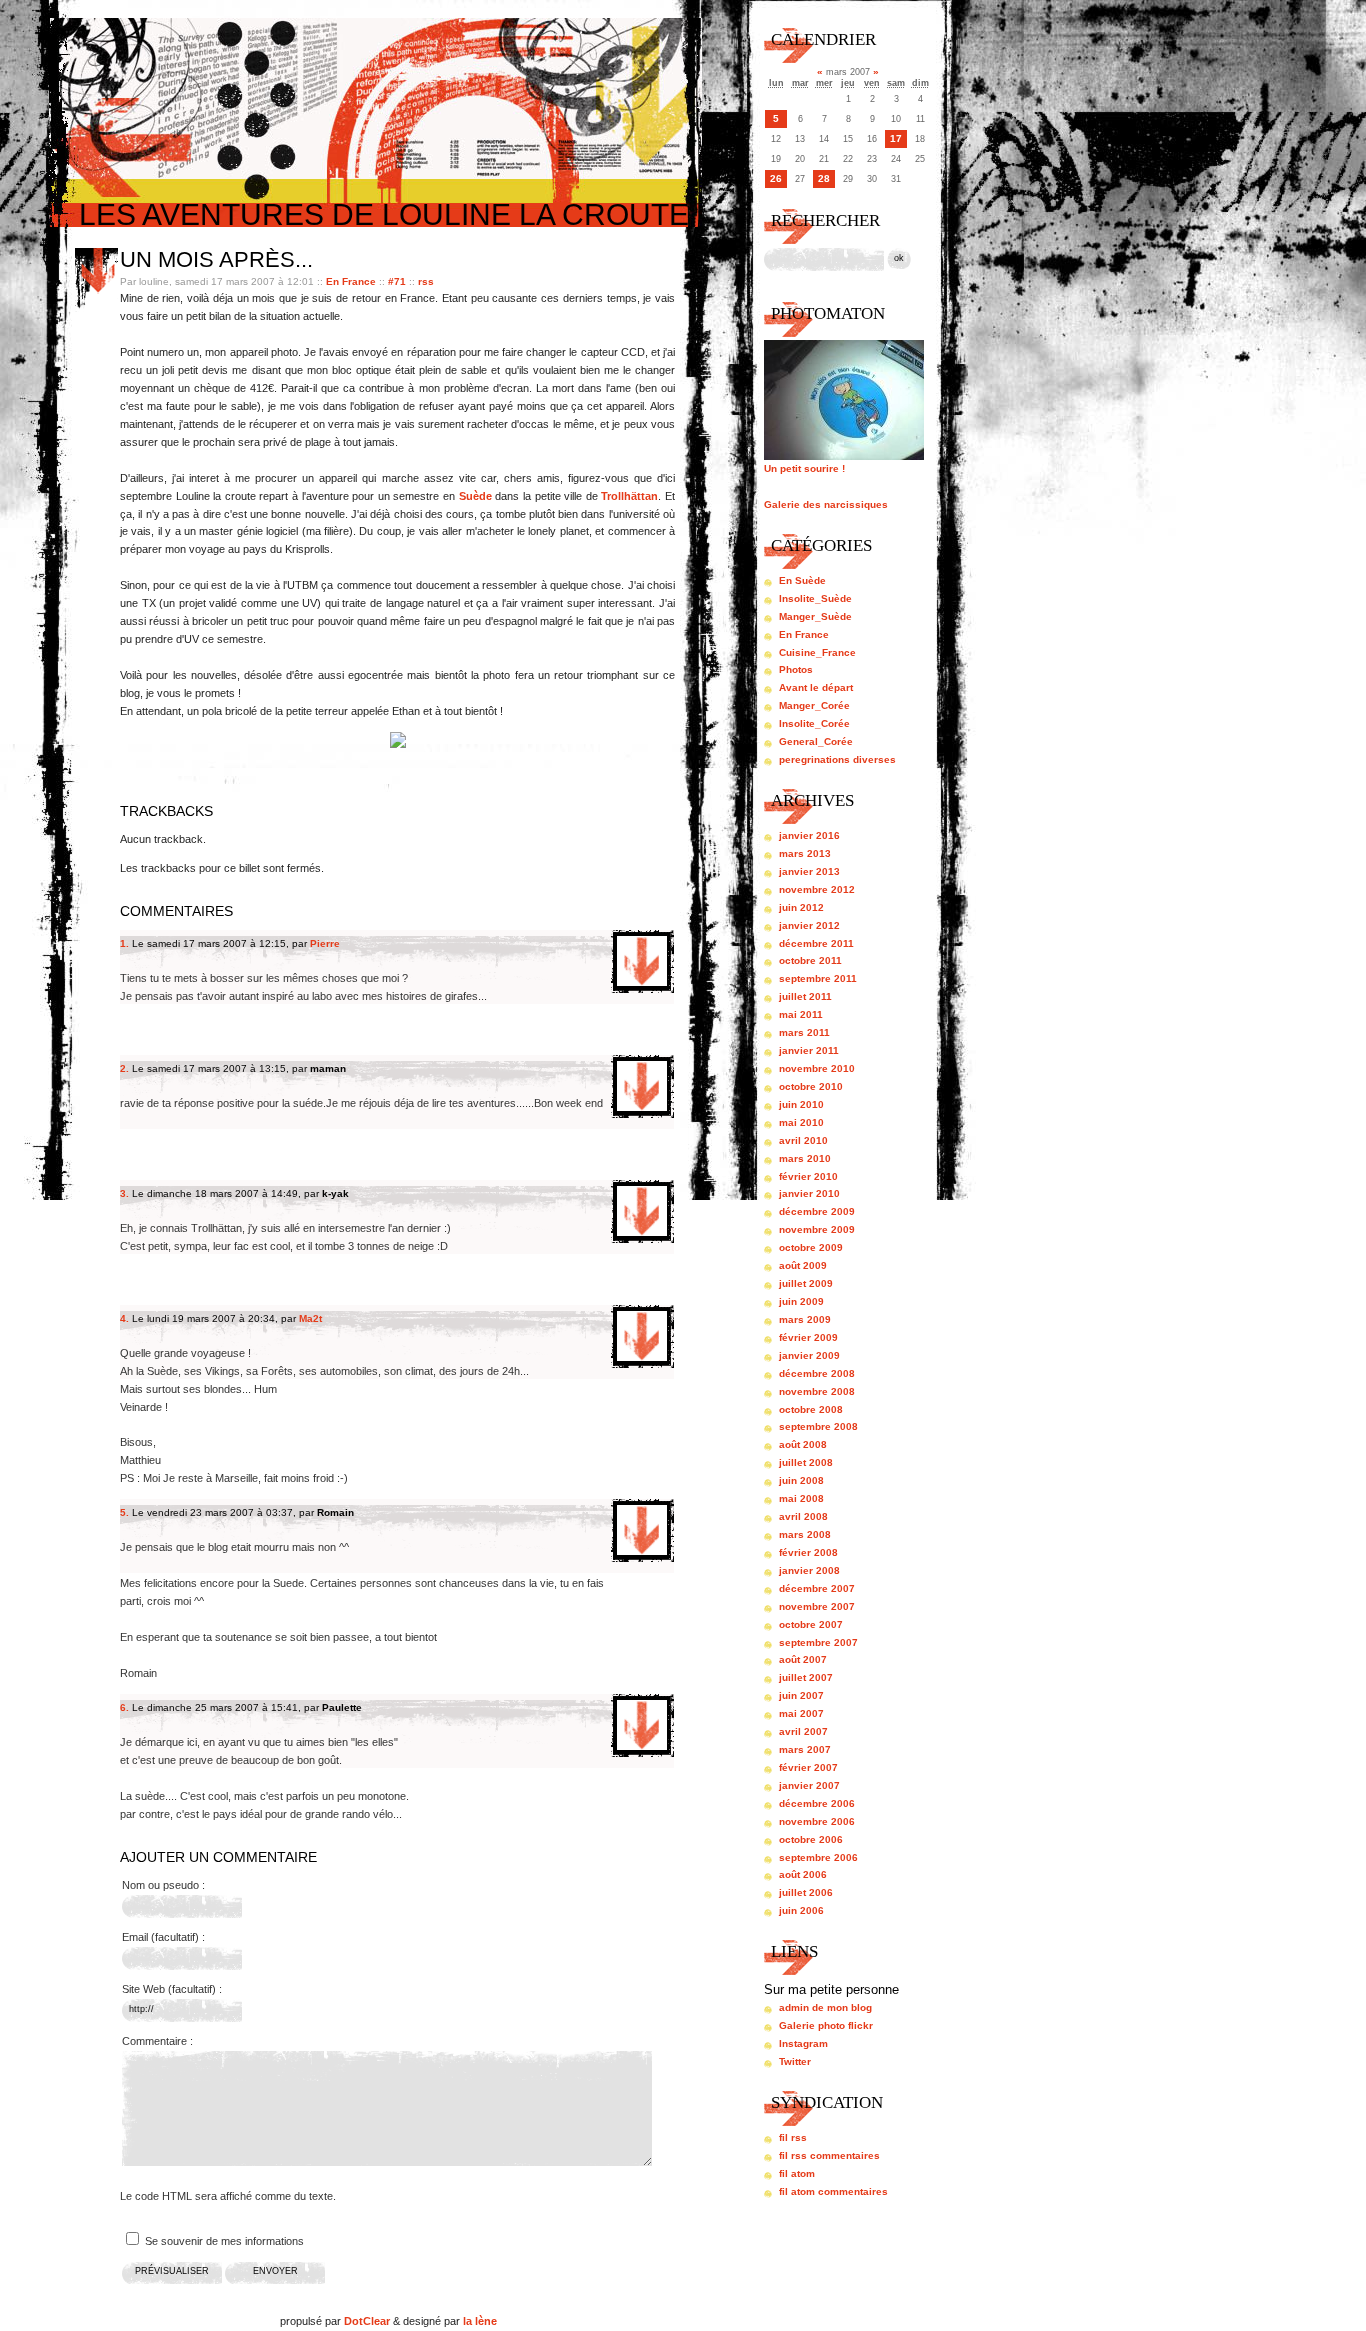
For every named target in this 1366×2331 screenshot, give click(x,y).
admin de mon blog (825, 2007)
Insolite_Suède (815, 598)
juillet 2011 (805, 996)
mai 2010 (801, 1122)
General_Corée (816, 741)
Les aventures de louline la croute (384, 214)
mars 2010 (805, 1158)
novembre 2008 (817, 1391)
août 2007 (803, 1659)
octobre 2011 (810, 960)
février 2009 (808, 1337)
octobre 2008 (811, 1409)
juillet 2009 (806, 1283)
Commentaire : (157, 2041)
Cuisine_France (817, 652)
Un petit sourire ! (804, 468)
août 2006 (803, 1874)
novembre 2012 (817, 889)
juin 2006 (801, 1910)
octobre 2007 (811, 1624)
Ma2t (310, 1318)
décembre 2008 (817, 1373)
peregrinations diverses (837, 759)
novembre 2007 (817, 1606)
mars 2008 (805, 1534)
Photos (796, 669)
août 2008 (803, 1444)
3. (124, 1193)
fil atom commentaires (833, 2191)
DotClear (367, 2321)
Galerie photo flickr (826, 2025)
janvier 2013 (809, 871)
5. (124, 1512)
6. (124, 1707)
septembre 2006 (818, 1857)
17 (896, 138)
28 (824, 178)
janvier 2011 (809, 1050)
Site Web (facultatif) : (172, 1989)
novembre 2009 (817, 1229)
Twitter (795, 2061)
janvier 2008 (809, 1570)
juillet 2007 (806, 1677)
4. (124, 1318)
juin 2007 (801, 1695)
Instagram (803, 2043)
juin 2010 (801, 1104)
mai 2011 (801, 1014)
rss (426, 281)
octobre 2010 (811, 1086)
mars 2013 (805, 853)
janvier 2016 (809, 835)
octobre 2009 (811, 1247)
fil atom (797, 2173)
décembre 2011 (816, 943)
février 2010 (808, 1176)
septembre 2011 (818, 978)
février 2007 (808, 1767)
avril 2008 (803, 1516)
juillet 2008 (806, 1462)
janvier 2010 (809, 1193)
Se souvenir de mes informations (224, 2241)
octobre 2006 (811, 1839)
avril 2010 (803, 1140)
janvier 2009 (809, 1355)
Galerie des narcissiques (826, 504)
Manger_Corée (814, 705)
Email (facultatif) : (163, 1937)
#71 (397, 281)
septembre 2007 (818, 1642)
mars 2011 (804, 1032)
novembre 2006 (817, 1821)
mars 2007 (805, 1749)
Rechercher (825, 220)
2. (124, 1068)
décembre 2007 (817, 1588)
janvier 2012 (809, 925)
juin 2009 (801, 1301)
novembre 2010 (817, 1068)
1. (124, 943)
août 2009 (803, 1265)
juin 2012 (801, 907)
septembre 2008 (818, 1426)
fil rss (793, 2137)
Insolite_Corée (814, 723)
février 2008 (808, 1552)
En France (351, 281)
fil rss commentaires (829, 2155)
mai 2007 (801, 1713)
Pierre (325, 943)
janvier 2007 (809, 1785)
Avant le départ (816, 687)
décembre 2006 (817, 1803)
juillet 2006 (806, 1892)
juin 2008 (801, 1480)
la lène (480, 2321)
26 (776, 178)
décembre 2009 (817, 1211)
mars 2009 (805, 1319)
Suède (475, 496)
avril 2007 (803, 1731)
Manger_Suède (815, 616)
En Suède (802, 580)
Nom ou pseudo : (163, 1885)
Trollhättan (629, 496)
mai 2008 (801, 1498)
